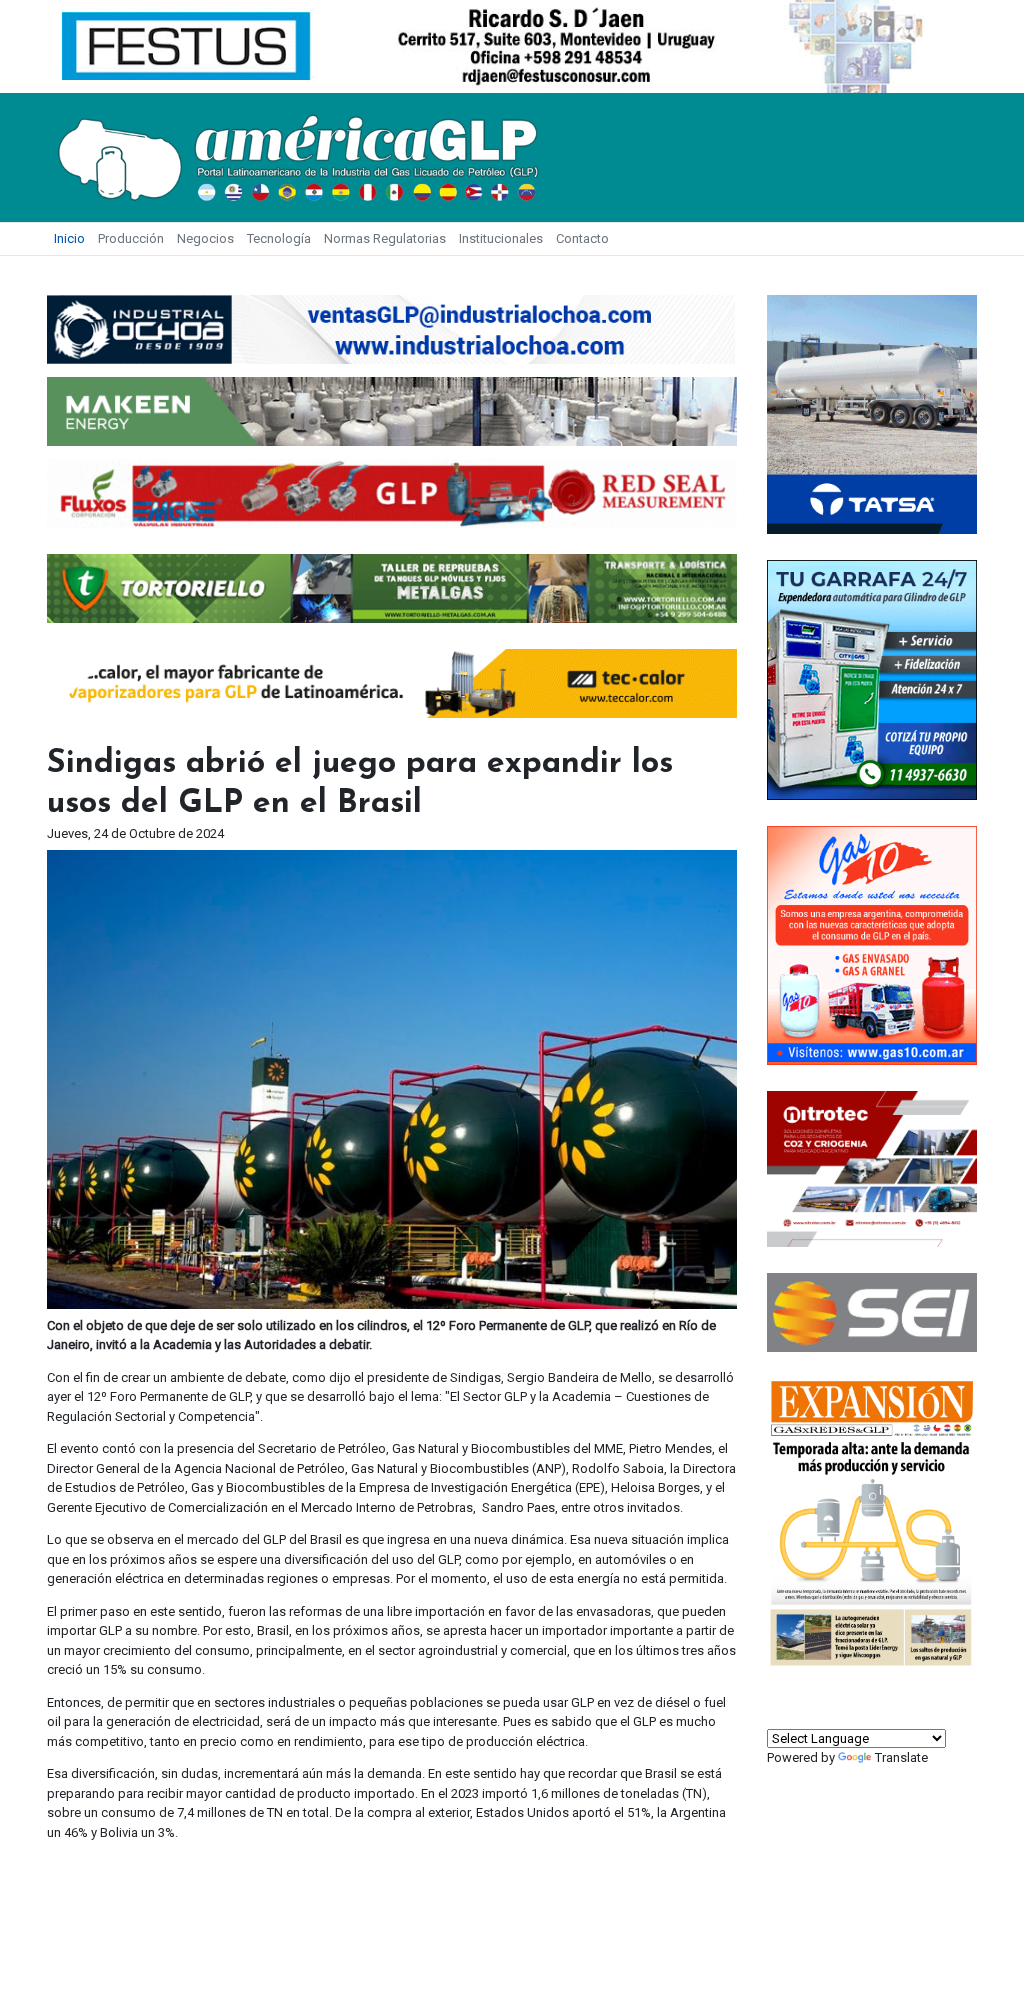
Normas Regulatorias (385, 238)
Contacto (582, 238)
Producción (131, 238)
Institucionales (501, 238)
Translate (901, 1757)
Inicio (69, 238)
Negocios (205, 238)
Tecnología (279, 238)
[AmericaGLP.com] (297, 156)
